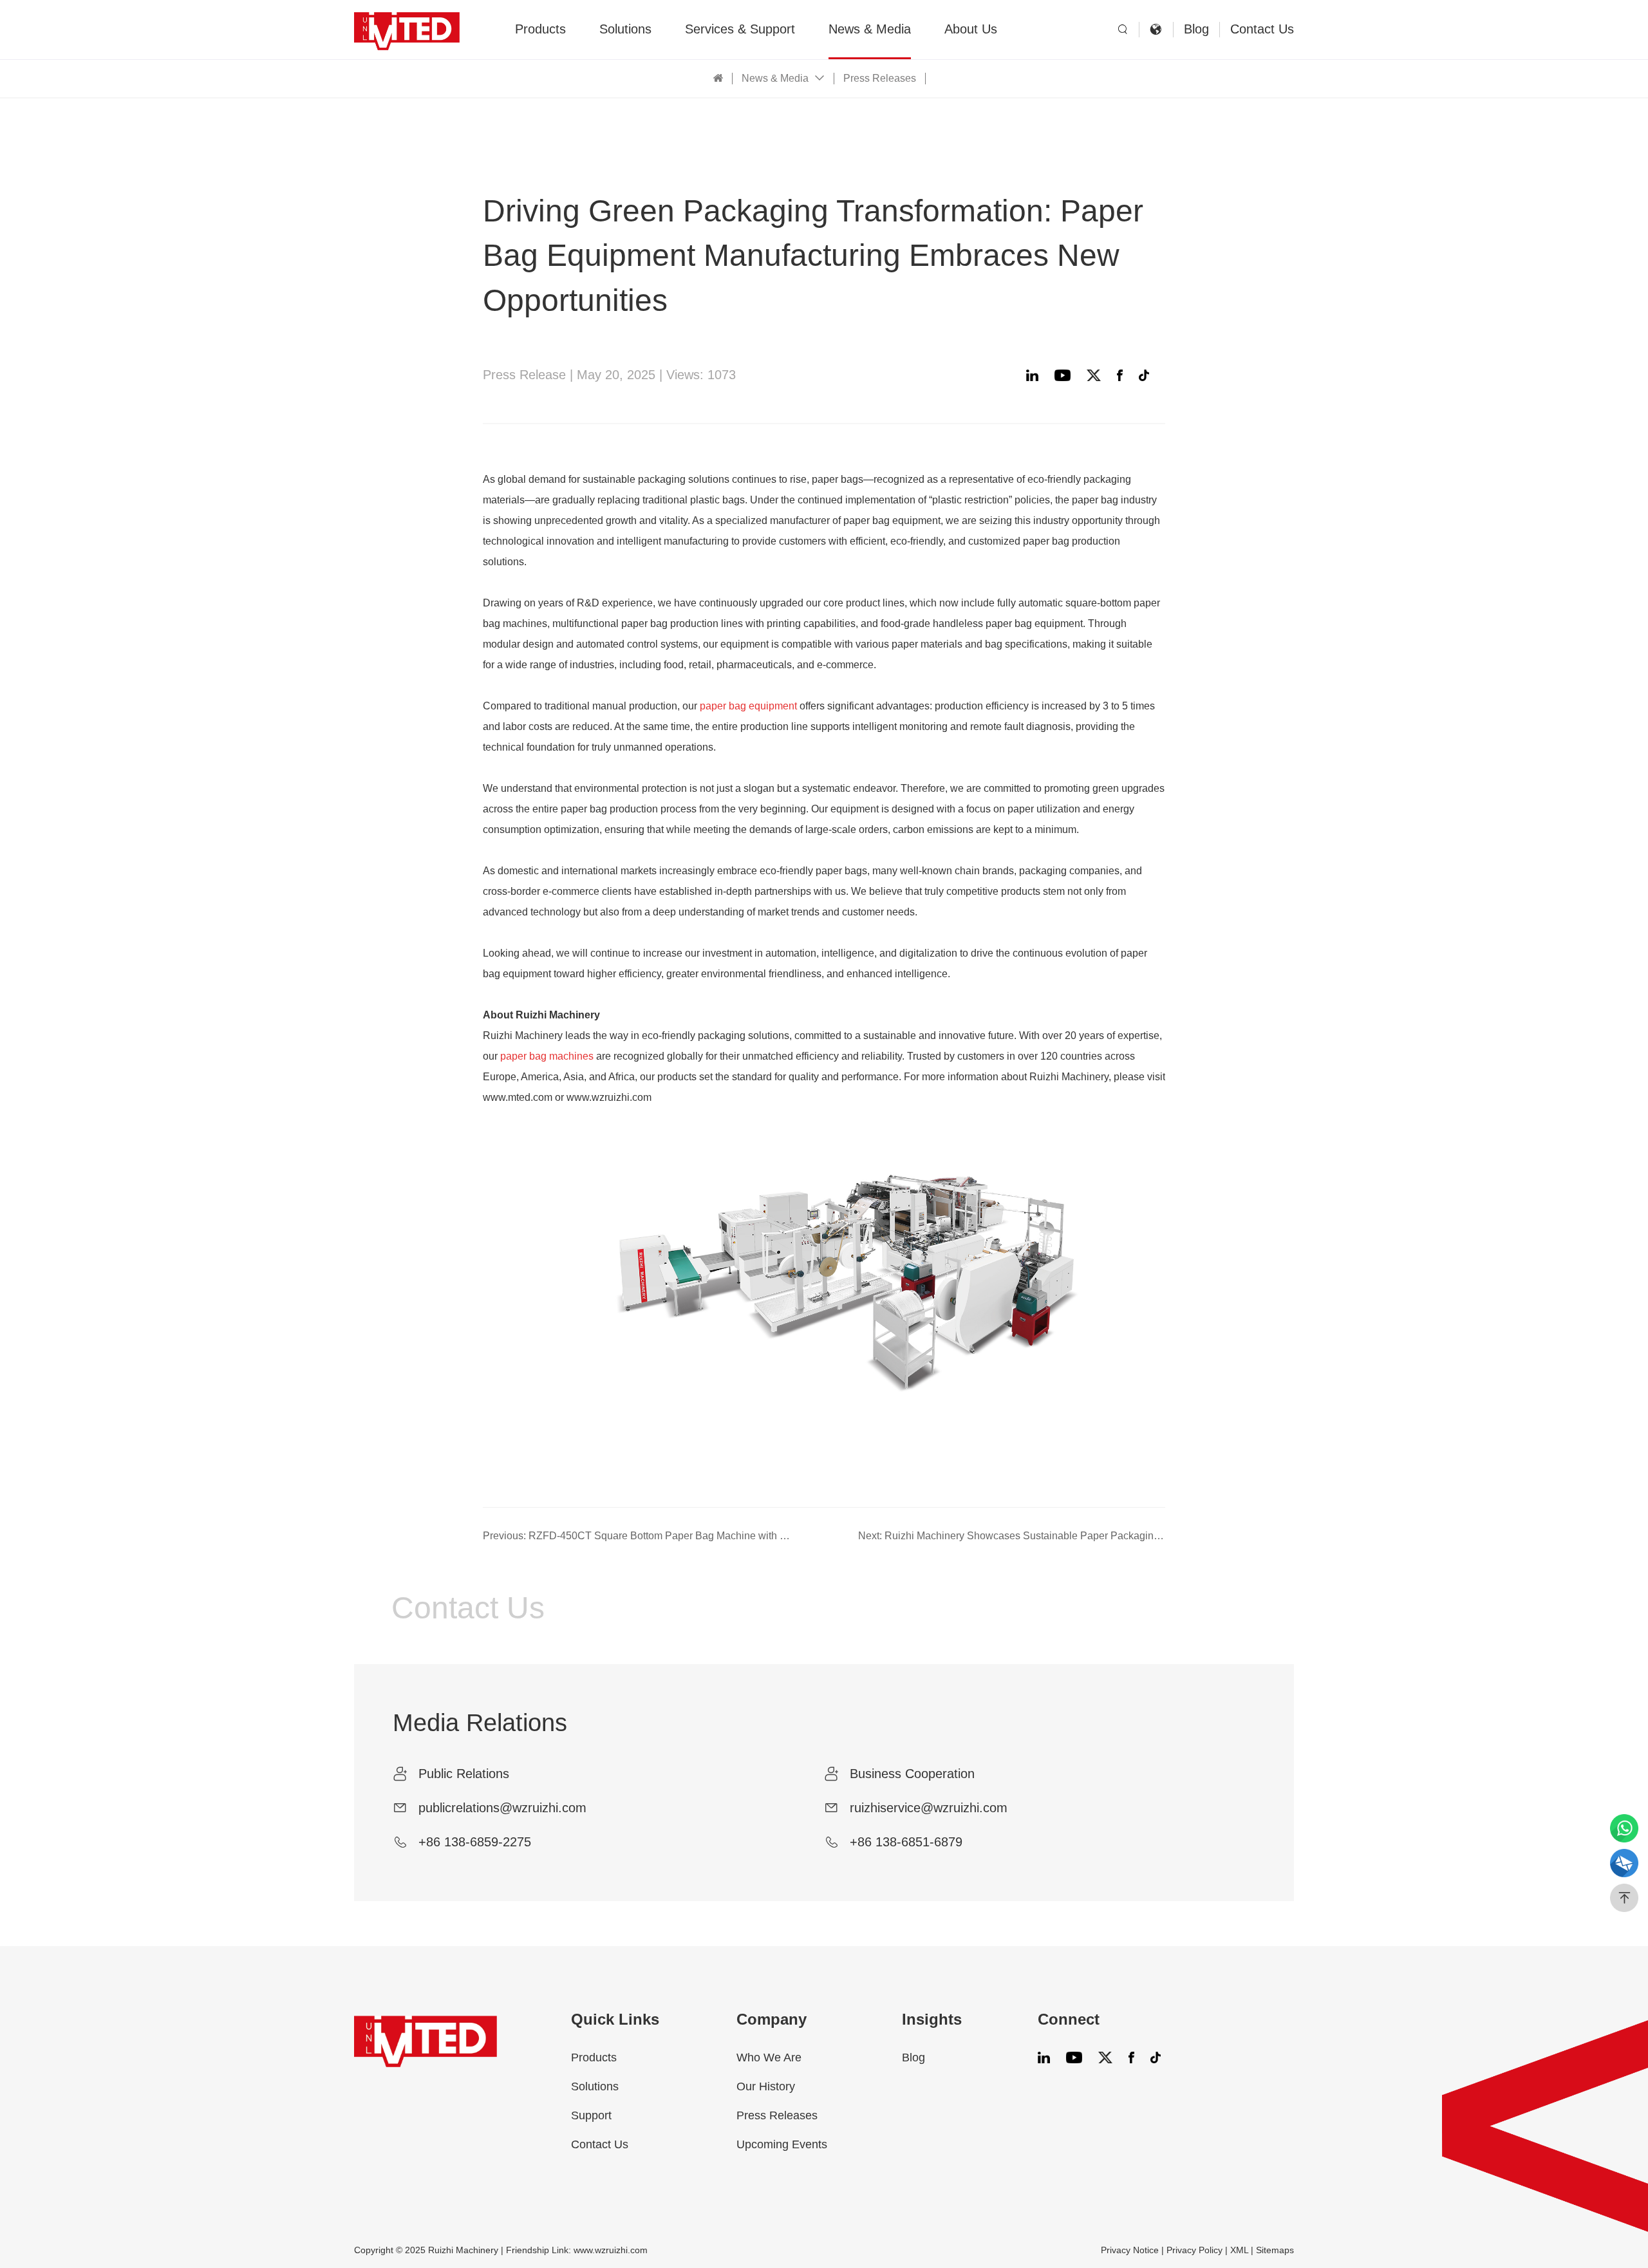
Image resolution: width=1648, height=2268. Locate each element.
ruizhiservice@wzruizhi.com (929, 1808)
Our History (766, 2086)
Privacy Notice (1130, 2250)
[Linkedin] (1035, 375)
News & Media (870, 29)
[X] (1097, 375)
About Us (971, 29)
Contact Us (1262, 29)
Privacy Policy (1194, 2250)
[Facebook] (1123, 375)
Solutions (625, 29)
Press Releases (880, 78)
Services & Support (740, 29)
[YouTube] (1066, 375)
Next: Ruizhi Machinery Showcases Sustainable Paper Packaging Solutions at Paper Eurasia (1012, 1536)
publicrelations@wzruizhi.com (502, 1808)
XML (1239, 2250)
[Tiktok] (1147, 375)
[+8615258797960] (1624, 1828)
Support (591, 2115)
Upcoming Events (782, 2144)
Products (540, 29)
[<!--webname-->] (407, 29)
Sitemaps (1275, 2250)
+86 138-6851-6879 (906, 1842)
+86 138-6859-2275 (475, 1842)
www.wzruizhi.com (611, 2250)
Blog (1196, 29)
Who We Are (769, 2057)
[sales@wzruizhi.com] (1624, 1863)
